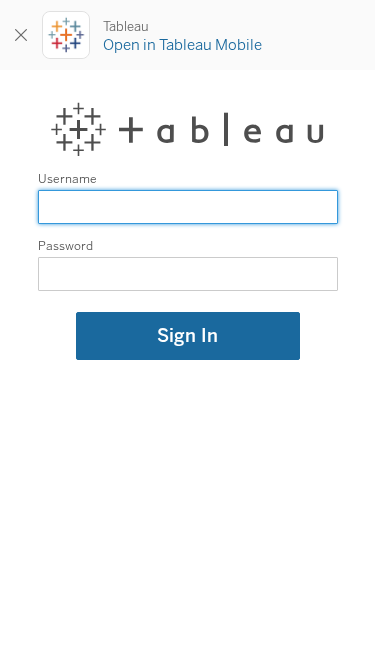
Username (67, 179)
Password (65, 246)
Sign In (187, 336)
